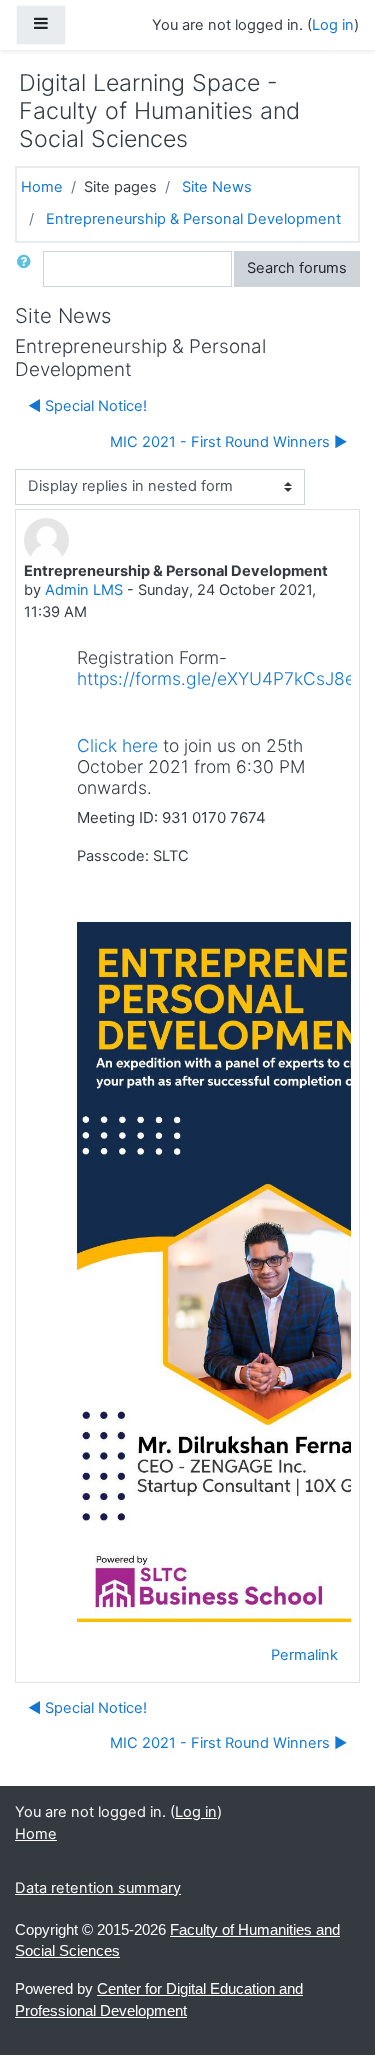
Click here (117, 745)
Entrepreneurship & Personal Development (193, 219)
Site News (217, 187)
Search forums (297, 268)
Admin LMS (84, 590)
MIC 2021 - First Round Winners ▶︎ (228, 442)
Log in (333, 25)
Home (42, 187)
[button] (28, 269)
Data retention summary (98, 1888)
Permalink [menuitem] (304, 1655)
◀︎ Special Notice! (87, 406)
